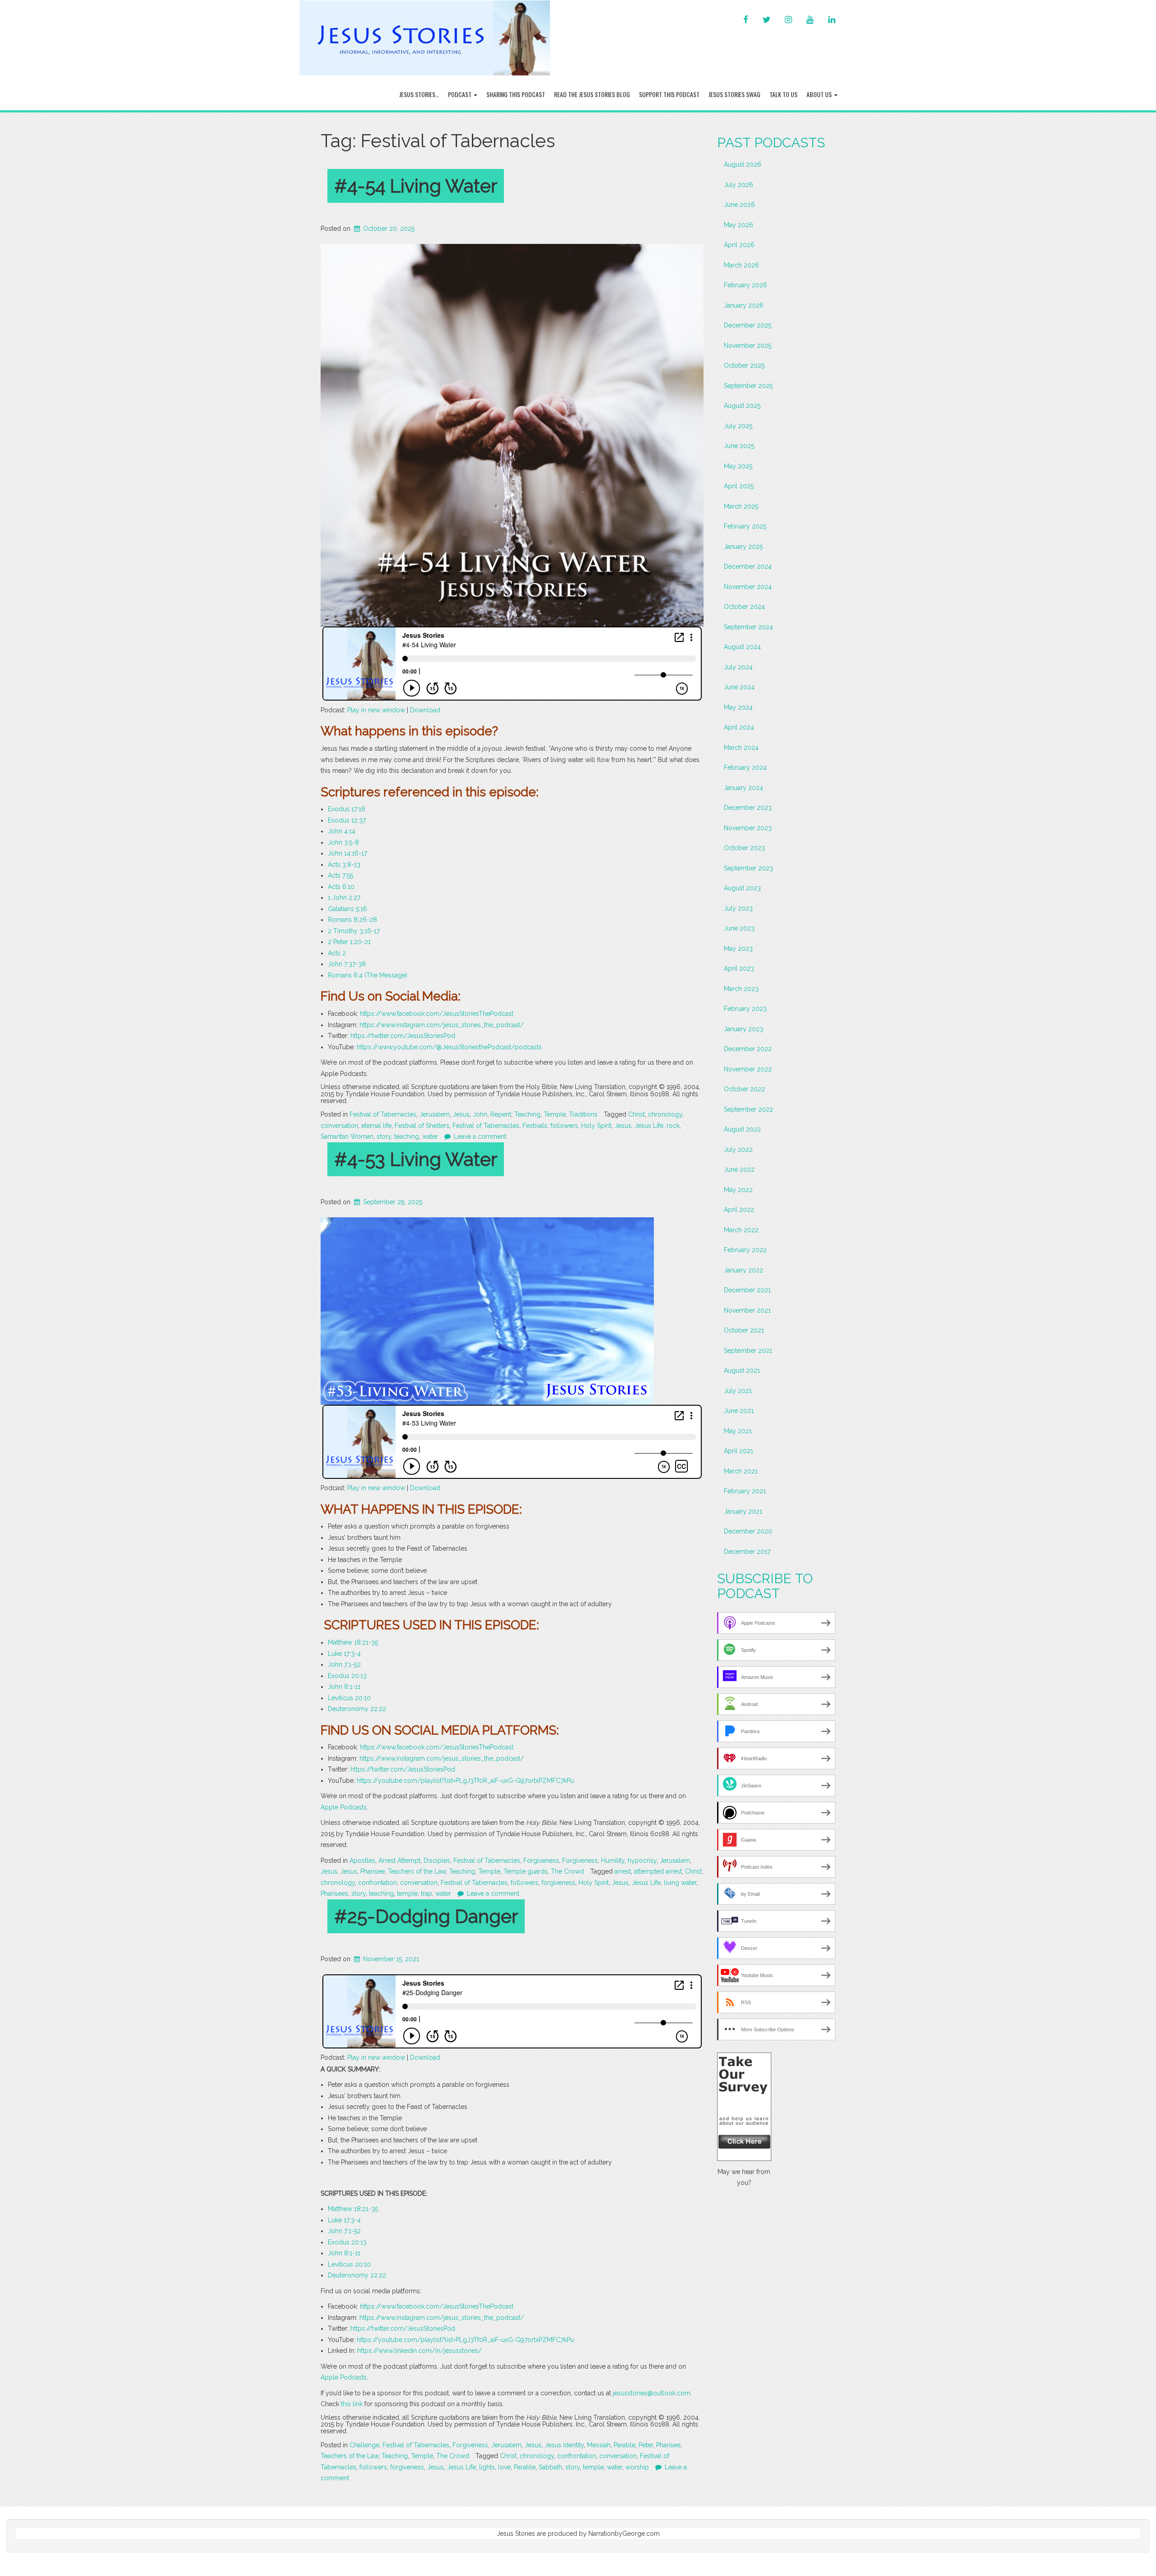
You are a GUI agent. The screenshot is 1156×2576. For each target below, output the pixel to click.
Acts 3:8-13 (344, 865)
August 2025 (742, 406)
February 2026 (746, 285)
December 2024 (748, 566)
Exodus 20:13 (347, 1676)
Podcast (460, 94)
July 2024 (738, 667)
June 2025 (739, 446)
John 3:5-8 (343, 842)
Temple (555, 1114)
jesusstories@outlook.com (652, 2393)
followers (564, 1126)
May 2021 (738, 1431)
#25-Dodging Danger (426, 1916)
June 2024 (739, 687)
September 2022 (748, 1109)
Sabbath (550, 2467)
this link (352, 2404)
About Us (820, 94)
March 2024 (741, 748)
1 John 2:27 (344, 898)
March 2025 (741, 506)
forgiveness (558, 1883)
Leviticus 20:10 (349, 1698)
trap (427, 1893)
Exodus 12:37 (347, 820)
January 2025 (743, 547)
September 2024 (748, 627)
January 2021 (743, 1511)
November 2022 (748, 1069)
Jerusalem (435, 1114)
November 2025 (748, 346)
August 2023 (742, 888)
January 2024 (743, 788)
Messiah (599, 2445)
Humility (613, 1861)
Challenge (364, 2445)
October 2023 (744, 848)
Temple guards (526, 1871)
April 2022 (739, 1210)
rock (673, 1126)
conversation (339, 1126)
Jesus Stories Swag (734, 94)
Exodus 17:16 (347, 809)
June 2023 (739, 928)
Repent (501, 1114)
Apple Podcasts (344, 1807)
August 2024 (742, 647)
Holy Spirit (596, 1126)
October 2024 (744, 607)
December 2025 (748, 325)
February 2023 (745, 1009)
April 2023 (739, 968)
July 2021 (738, 1391)
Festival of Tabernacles (383, 1114)
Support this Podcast (669, 94)
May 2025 (738, 466)
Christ (636, 1114)
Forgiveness (541, 1861)
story (384, 1136)
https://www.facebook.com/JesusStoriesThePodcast (437, 1014)
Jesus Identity (564, 2445)
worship (637, 2467)
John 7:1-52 (344, 1664)
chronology (665, 1114)
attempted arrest (658, 1871)
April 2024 (739, 727)
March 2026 (741, 265)
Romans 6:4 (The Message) (368, 975)
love (504, 2467)
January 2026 (744, 305)
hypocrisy (642, 1861)
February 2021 (745, 1491)
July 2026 (739, 185)
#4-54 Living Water (416, 186)
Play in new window (376, 710)
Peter (646, 2445)
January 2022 (743, 1270)
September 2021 (748, 1351)
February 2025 (745, 526)
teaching (407, 1136)
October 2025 (744, 365)
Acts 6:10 (341, 887)
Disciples (437, 1861)
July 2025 (738, 426)
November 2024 (748, 587)
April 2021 (739, 1451)
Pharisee (373, 1871)
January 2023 (743, 1029)
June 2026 (739, 205)
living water (680, 1883)
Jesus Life (649, 1126)
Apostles (362, 1861)
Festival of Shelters (422, 1126)
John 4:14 (342, 831)
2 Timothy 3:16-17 (354, 931)
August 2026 (743, 164)
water (430, 1136)
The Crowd (567, 1871)
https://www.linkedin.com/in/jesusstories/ (420, 2351)
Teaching (527, 1114)
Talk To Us (783, 94)
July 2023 (738, 908)
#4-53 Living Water (416, 1159)
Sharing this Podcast (516, 94)
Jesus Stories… (419, 94)
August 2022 (742, 1129)
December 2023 (748, 808)
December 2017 (747, 1552)
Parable (625, 2445)
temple (407, 1893)
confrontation (378, 1883)
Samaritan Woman (347, 1136)
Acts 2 (337, 953)
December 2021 (747, 1290)
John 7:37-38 (347, 964)
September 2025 (748, 386)
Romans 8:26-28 (352, 920)
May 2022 (738, 1190)
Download (425, 710)
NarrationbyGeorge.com (624, 2534)
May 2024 (738, 707)
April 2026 (739, 245)
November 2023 (748, 828)
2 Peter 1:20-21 (349, 942)
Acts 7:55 (340, 875)
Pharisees (334, 1893)
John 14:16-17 (347, 853)
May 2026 (739, 225)
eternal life (376, 1126)
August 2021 (742, 1370)
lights (487, 2467)
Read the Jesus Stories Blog (592, 94)
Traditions (583, 1114)
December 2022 (748, 1049)
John (480, 1114)
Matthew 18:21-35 (353, 1642)
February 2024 (745, 767)
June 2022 (739, 1169)
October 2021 (744, 1330)
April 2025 (739, 486)
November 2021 (747, 1310)
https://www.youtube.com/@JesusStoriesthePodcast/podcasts (449, 1047)
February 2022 (745, 1250)
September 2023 (748, 868)
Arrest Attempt (399, 1861)
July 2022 (738, 1150)
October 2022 (744, 1089)
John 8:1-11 (344, 1687)
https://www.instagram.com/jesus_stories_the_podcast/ (442, 1025)
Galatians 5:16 (347, 909)
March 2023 (741, 989)
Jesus (461, 1114)
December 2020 (748, 1531)
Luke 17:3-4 (344, 1654)
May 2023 (738, 949)
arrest (623, 1871)
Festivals (535, 1126)
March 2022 (741, 1230)
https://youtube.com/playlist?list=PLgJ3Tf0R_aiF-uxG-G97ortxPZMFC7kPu (465, 1781)
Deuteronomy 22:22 (357, 1709)
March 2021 (741, 1471)
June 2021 (739, 1411)
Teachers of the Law (417, 1871)
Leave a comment (480, 1136)
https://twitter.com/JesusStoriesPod (403, 1036)
